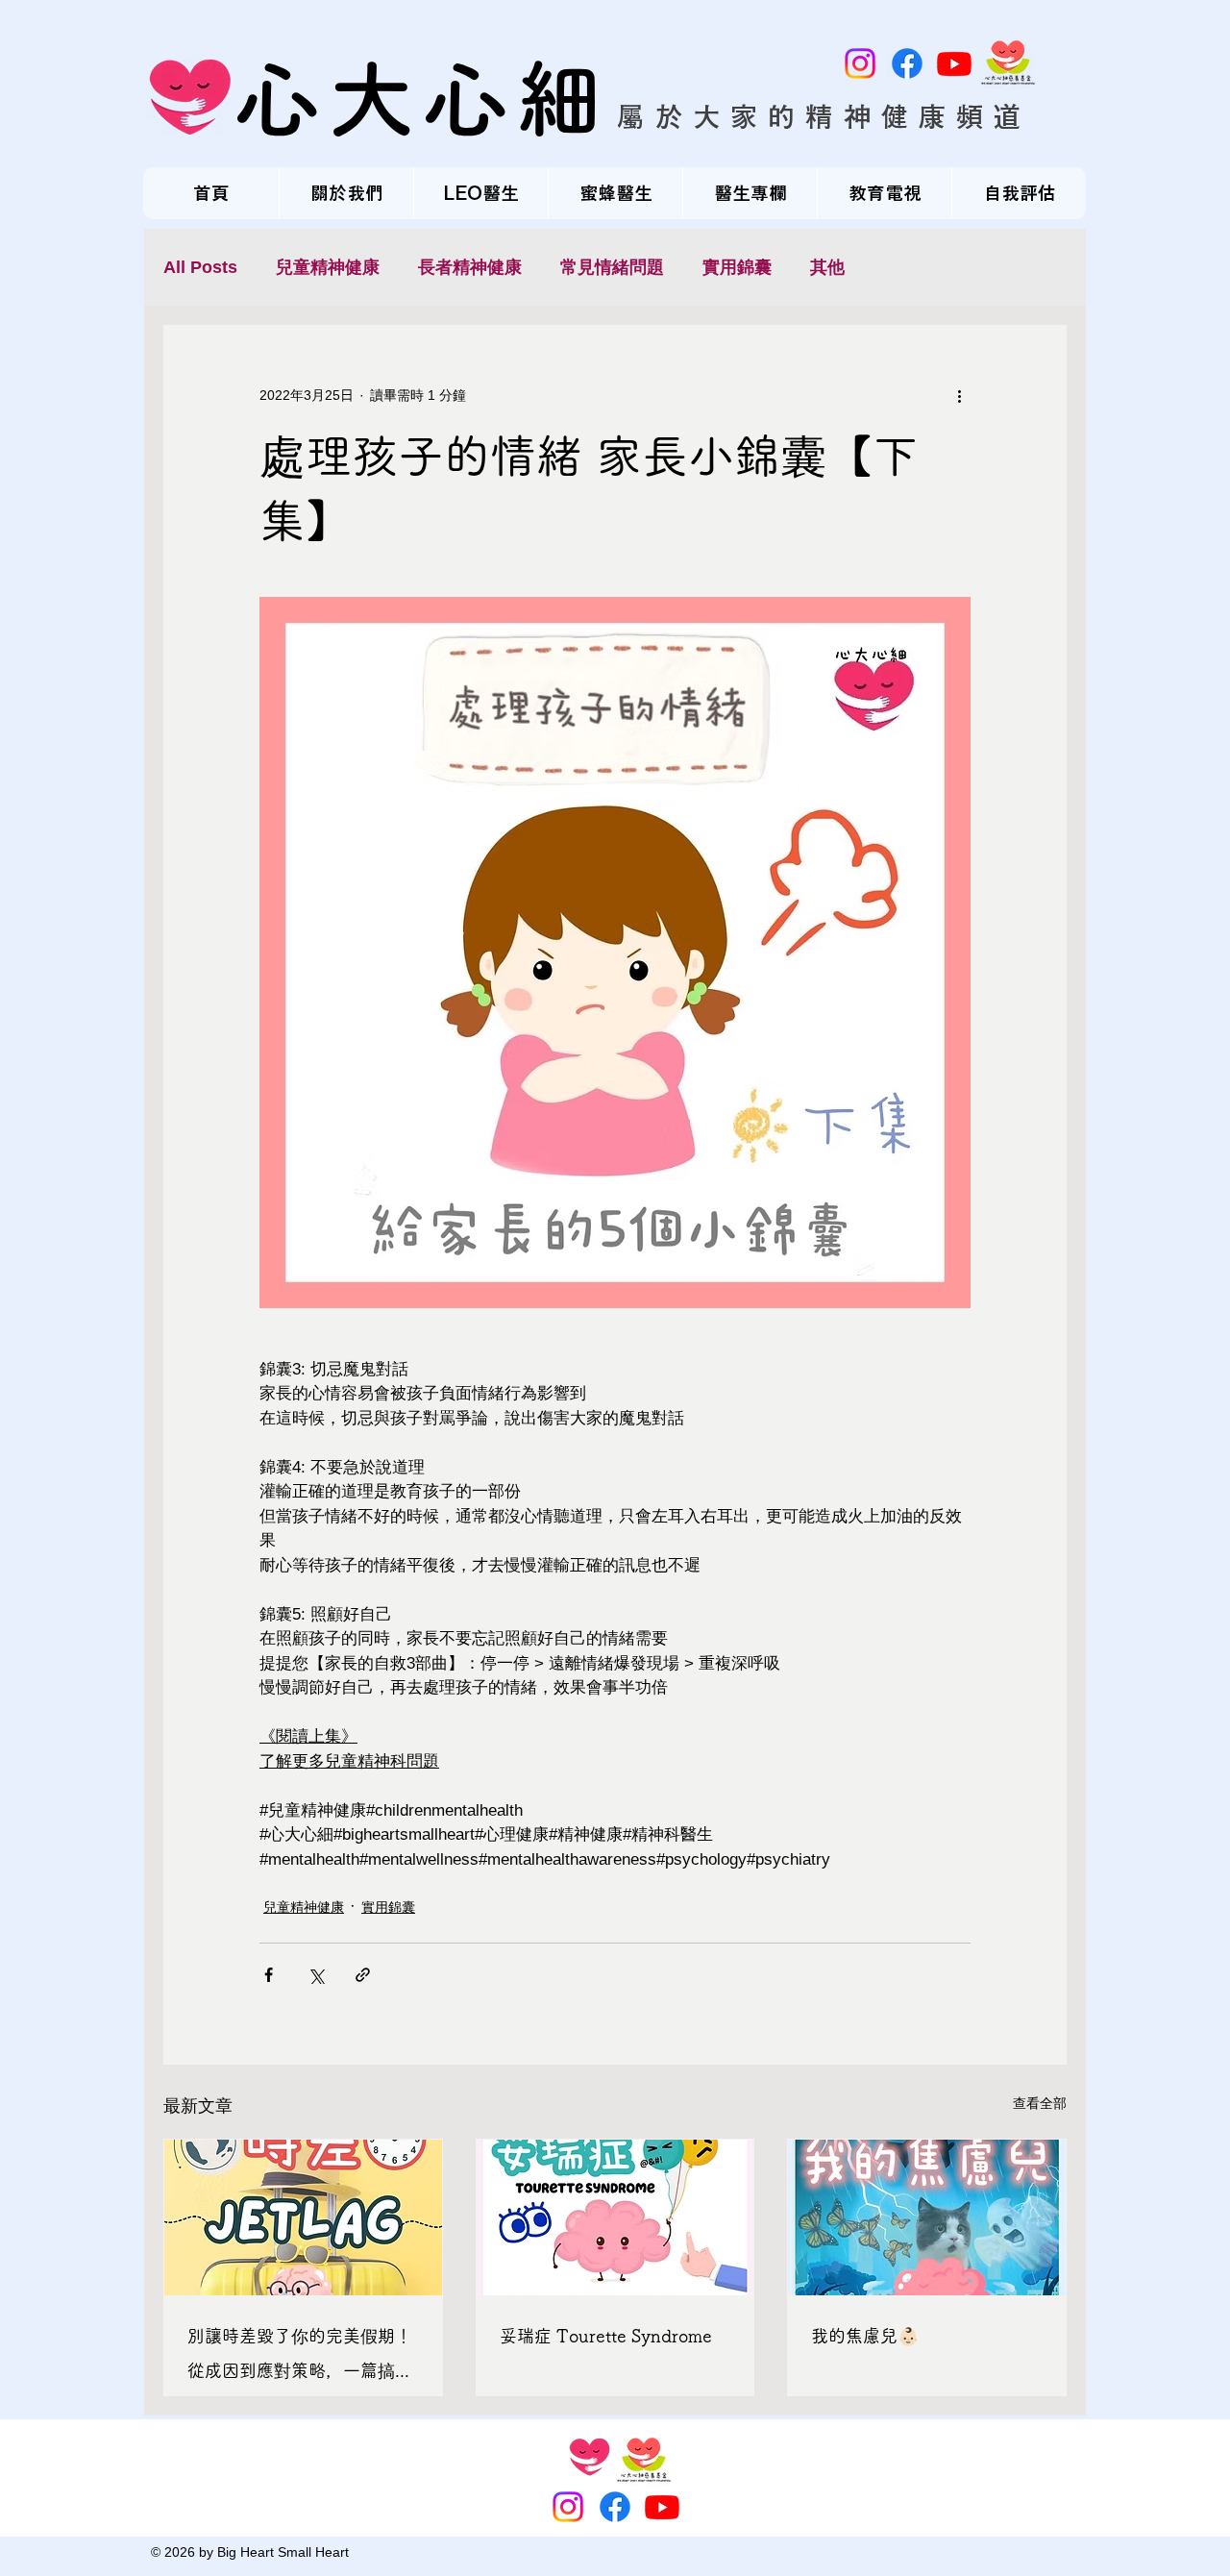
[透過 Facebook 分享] (269, 1975)
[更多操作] (959, 395)
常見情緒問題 (612, 267)
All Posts (200, 267)
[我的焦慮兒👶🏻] (927, 2217)
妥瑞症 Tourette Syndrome (606, 2336)
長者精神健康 (470, 267)
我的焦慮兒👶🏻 (865, 2336)
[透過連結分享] (363, 1975)
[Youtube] (954, 63)
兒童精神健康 (328, 267)
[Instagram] (860, 63)
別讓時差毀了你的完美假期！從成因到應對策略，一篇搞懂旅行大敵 (300, 2357)
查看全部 (1040, 2103)
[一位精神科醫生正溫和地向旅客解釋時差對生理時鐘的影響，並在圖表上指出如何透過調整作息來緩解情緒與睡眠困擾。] (303, 2217)
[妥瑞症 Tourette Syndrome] (615, 2217)
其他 (827, 267)
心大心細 (423, 99)
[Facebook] (907, 63)
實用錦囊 (737, 267)
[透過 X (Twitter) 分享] (316, 1975)
